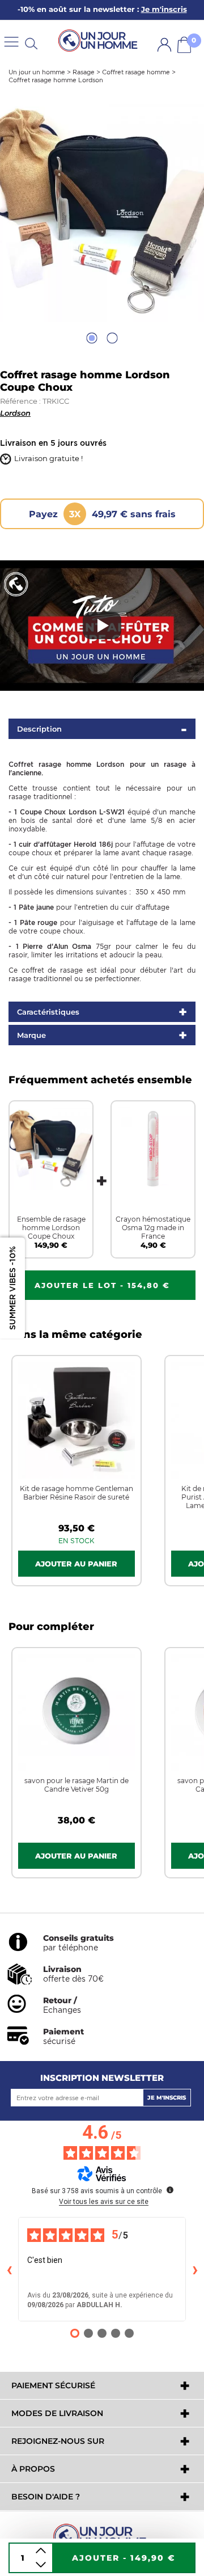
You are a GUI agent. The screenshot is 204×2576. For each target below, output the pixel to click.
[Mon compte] (164, 45)
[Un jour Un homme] (100, 41)
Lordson (15, 413)
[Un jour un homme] (102, 2536)
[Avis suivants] (195, 2269)
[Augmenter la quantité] (41, 2551)
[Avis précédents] (9, 2269)
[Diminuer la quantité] (41, 2565)
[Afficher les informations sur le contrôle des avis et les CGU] (170, 2190)
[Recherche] (31, 43)
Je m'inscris (167, 2098)
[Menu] (11, 41)
